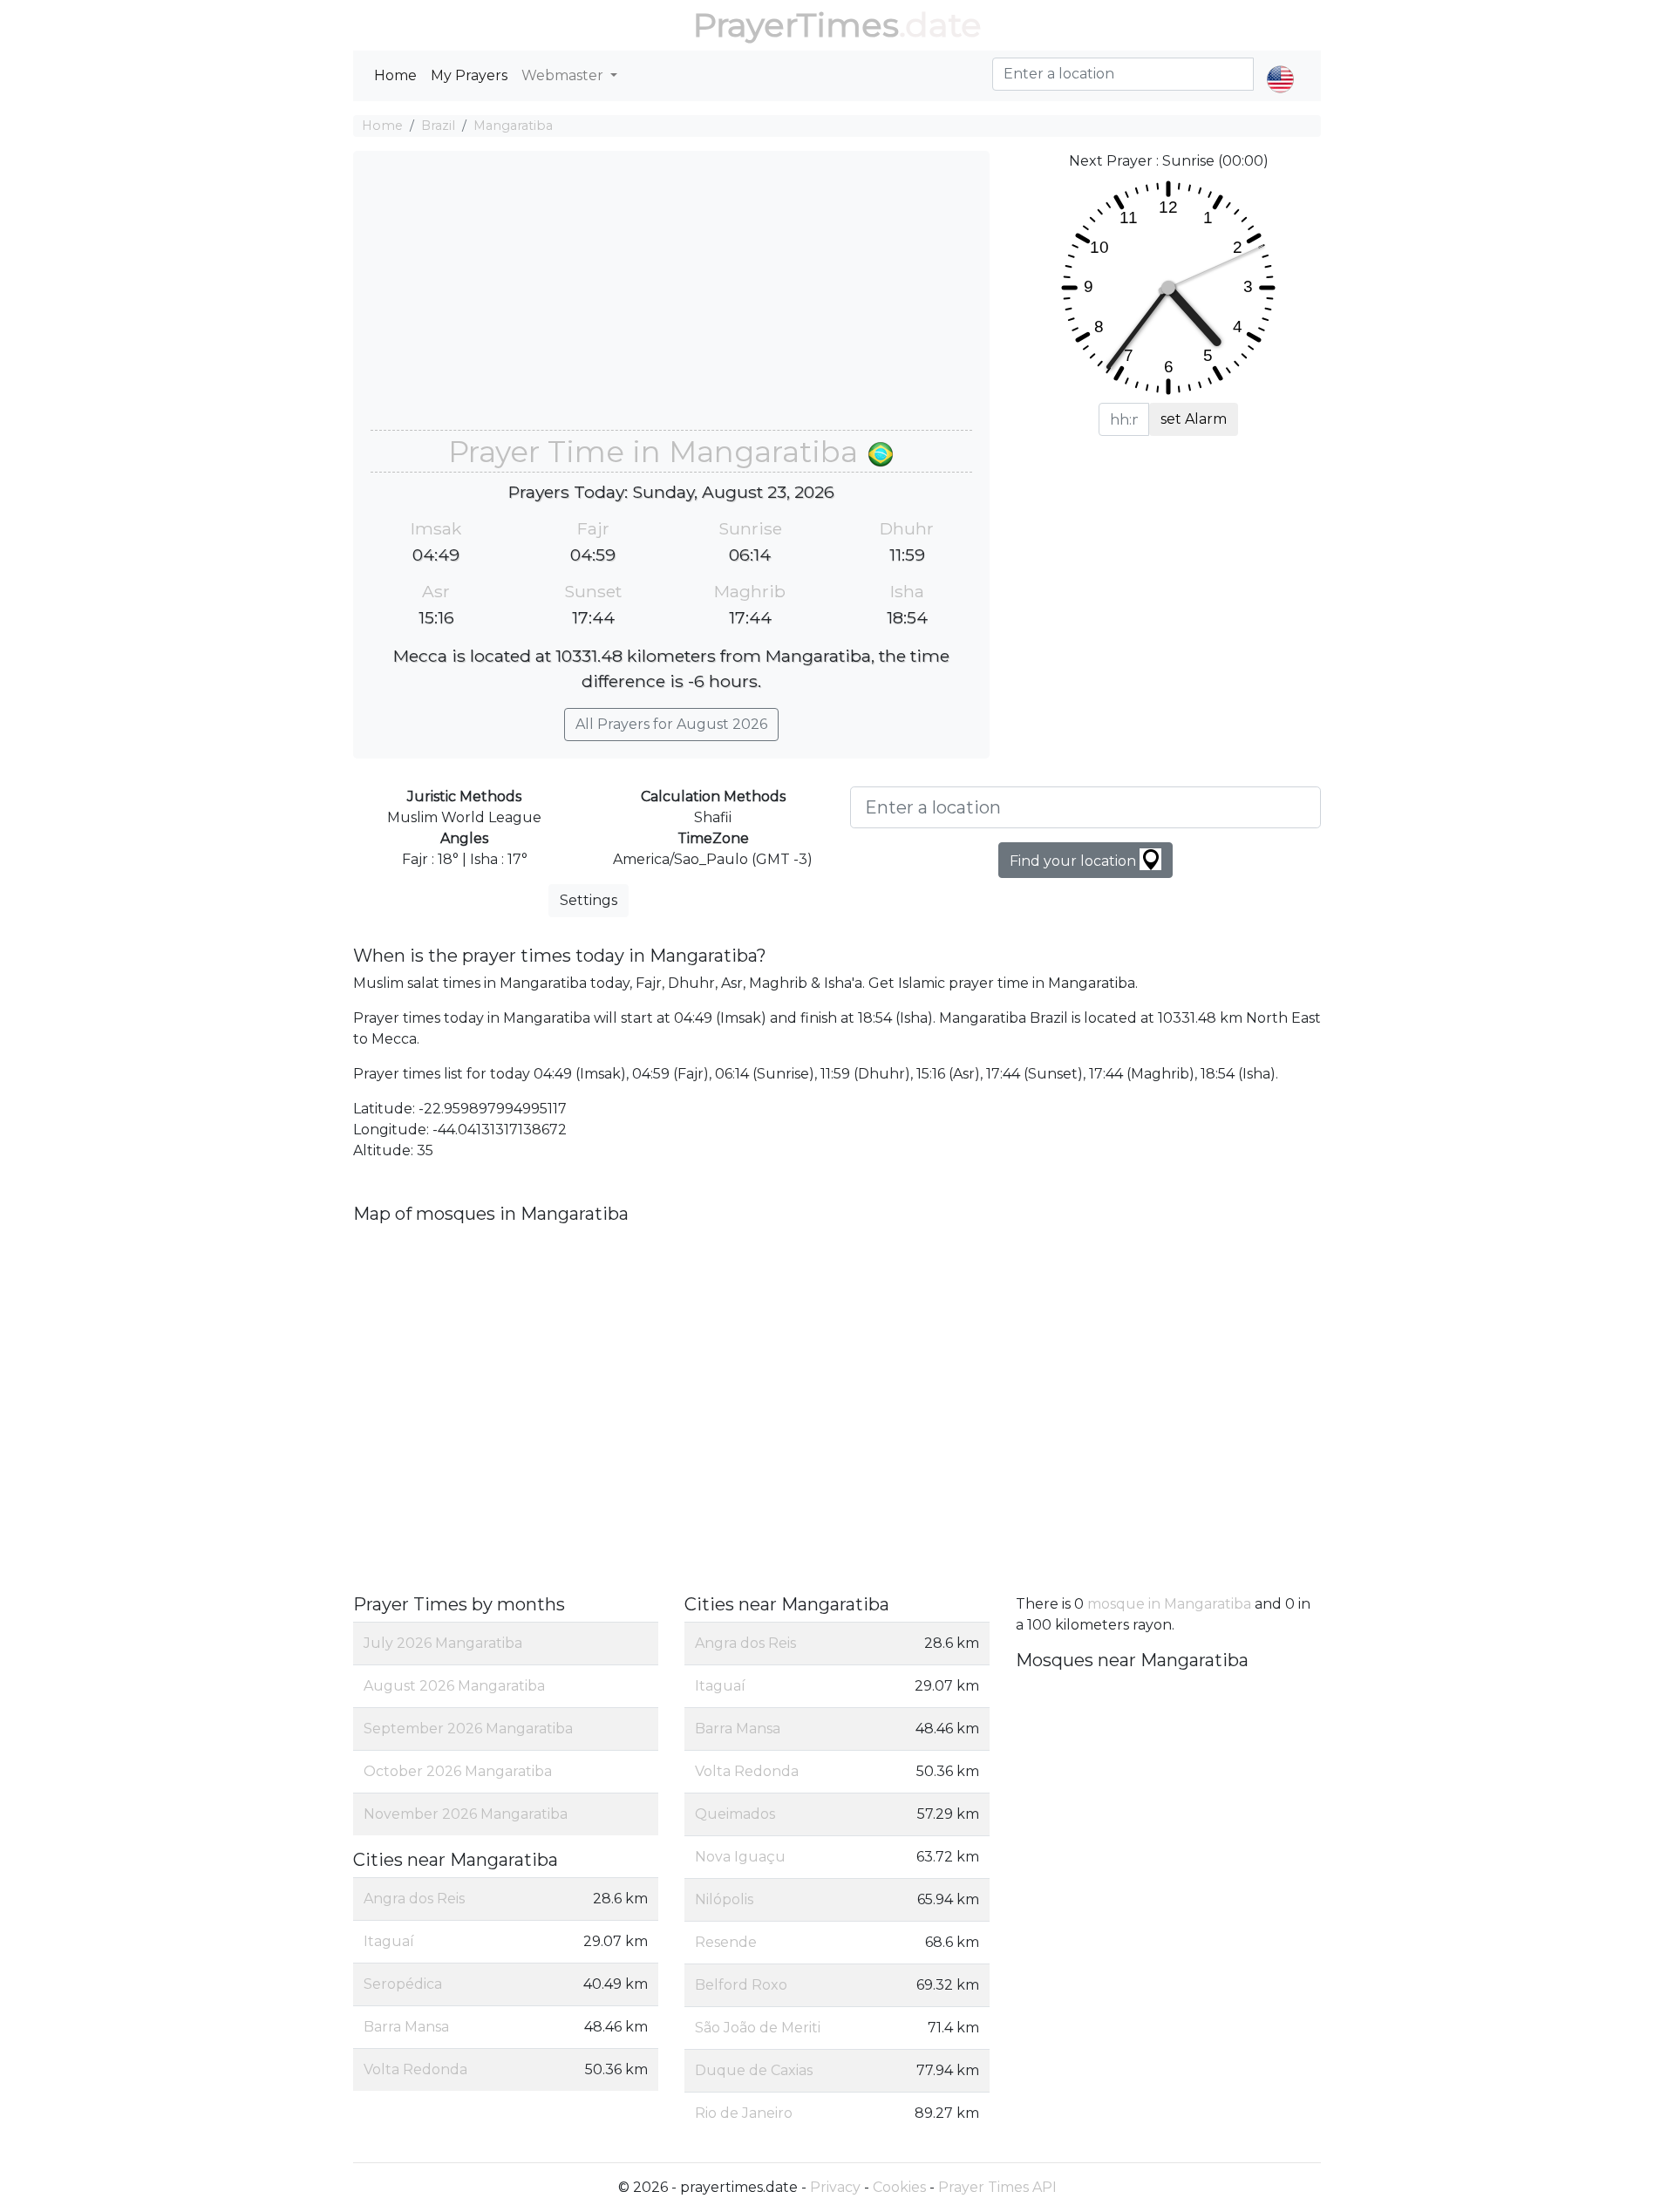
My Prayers (469, 75)
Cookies (899, 2187)
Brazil (438, 126)
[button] (1280, 65)
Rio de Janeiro (744, 2113)
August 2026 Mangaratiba (454, 1686)
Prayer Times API (997, 2187)
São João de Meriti (758, 2028)
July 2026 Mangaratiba (443, 1643)
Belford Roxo (741, 1985)
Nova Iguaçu (740, 1857)
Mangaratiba (513, 126)
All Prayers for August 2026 (671, 724)
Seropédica (403, 1984)
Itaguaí (389, 1941)
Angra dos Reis (414, 1899)
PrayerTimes (796, 25)
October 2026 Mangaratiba (458, 1771)
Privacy (835, 2187)
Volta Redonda (415, 2069)
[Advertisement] (671, 299)
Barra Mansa (406, 2027)
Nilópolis (724, 1899)
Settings (589, 900)
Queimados (735, 1814)
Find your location (1075, 861)
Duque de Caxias (754, 2070)
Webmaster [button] (564, 75)
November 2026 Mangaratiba (466, 1814)
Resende (726, 1942)
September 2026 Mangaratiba (468, 1729)
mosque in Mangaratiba (1169, 1604)
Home (395, 75)
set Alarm (1194, 419)
